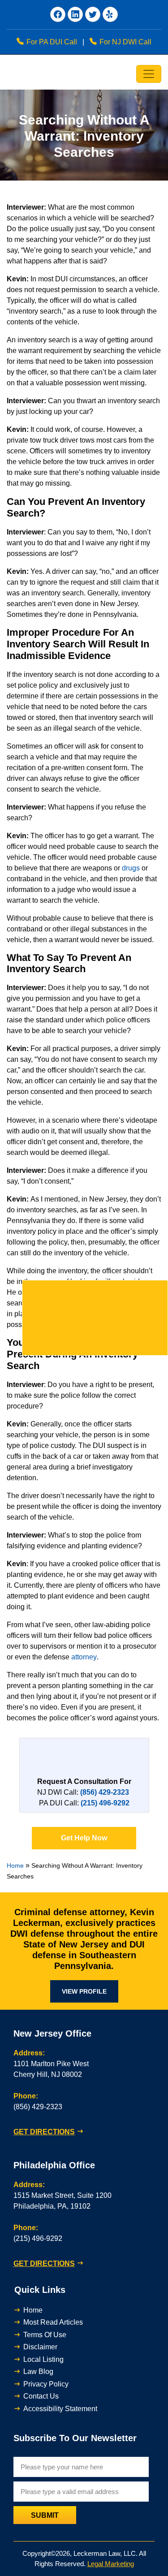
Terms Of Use (45, 2335)
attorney (84, 1657)
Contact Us (41, 2396)
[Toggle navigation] (149, 74)
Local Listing (43, 2359)
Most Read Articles (53, 2322)
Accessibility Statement (60, 2409)
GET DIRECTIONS (44, 2132)
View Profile (84, 1991)
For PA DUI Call (52, 42)
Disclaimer (40, 2347)
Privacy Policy (46, 2384)
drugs (131, 868)
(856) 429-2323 (38, 2107)
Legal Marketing (111, 2564)
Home (15, 1865)
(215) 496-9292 (38, 2238)
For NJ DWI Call (125, 42)
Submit (45, 2515)
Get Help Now (84, 1838)
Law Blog (38, 2371)
